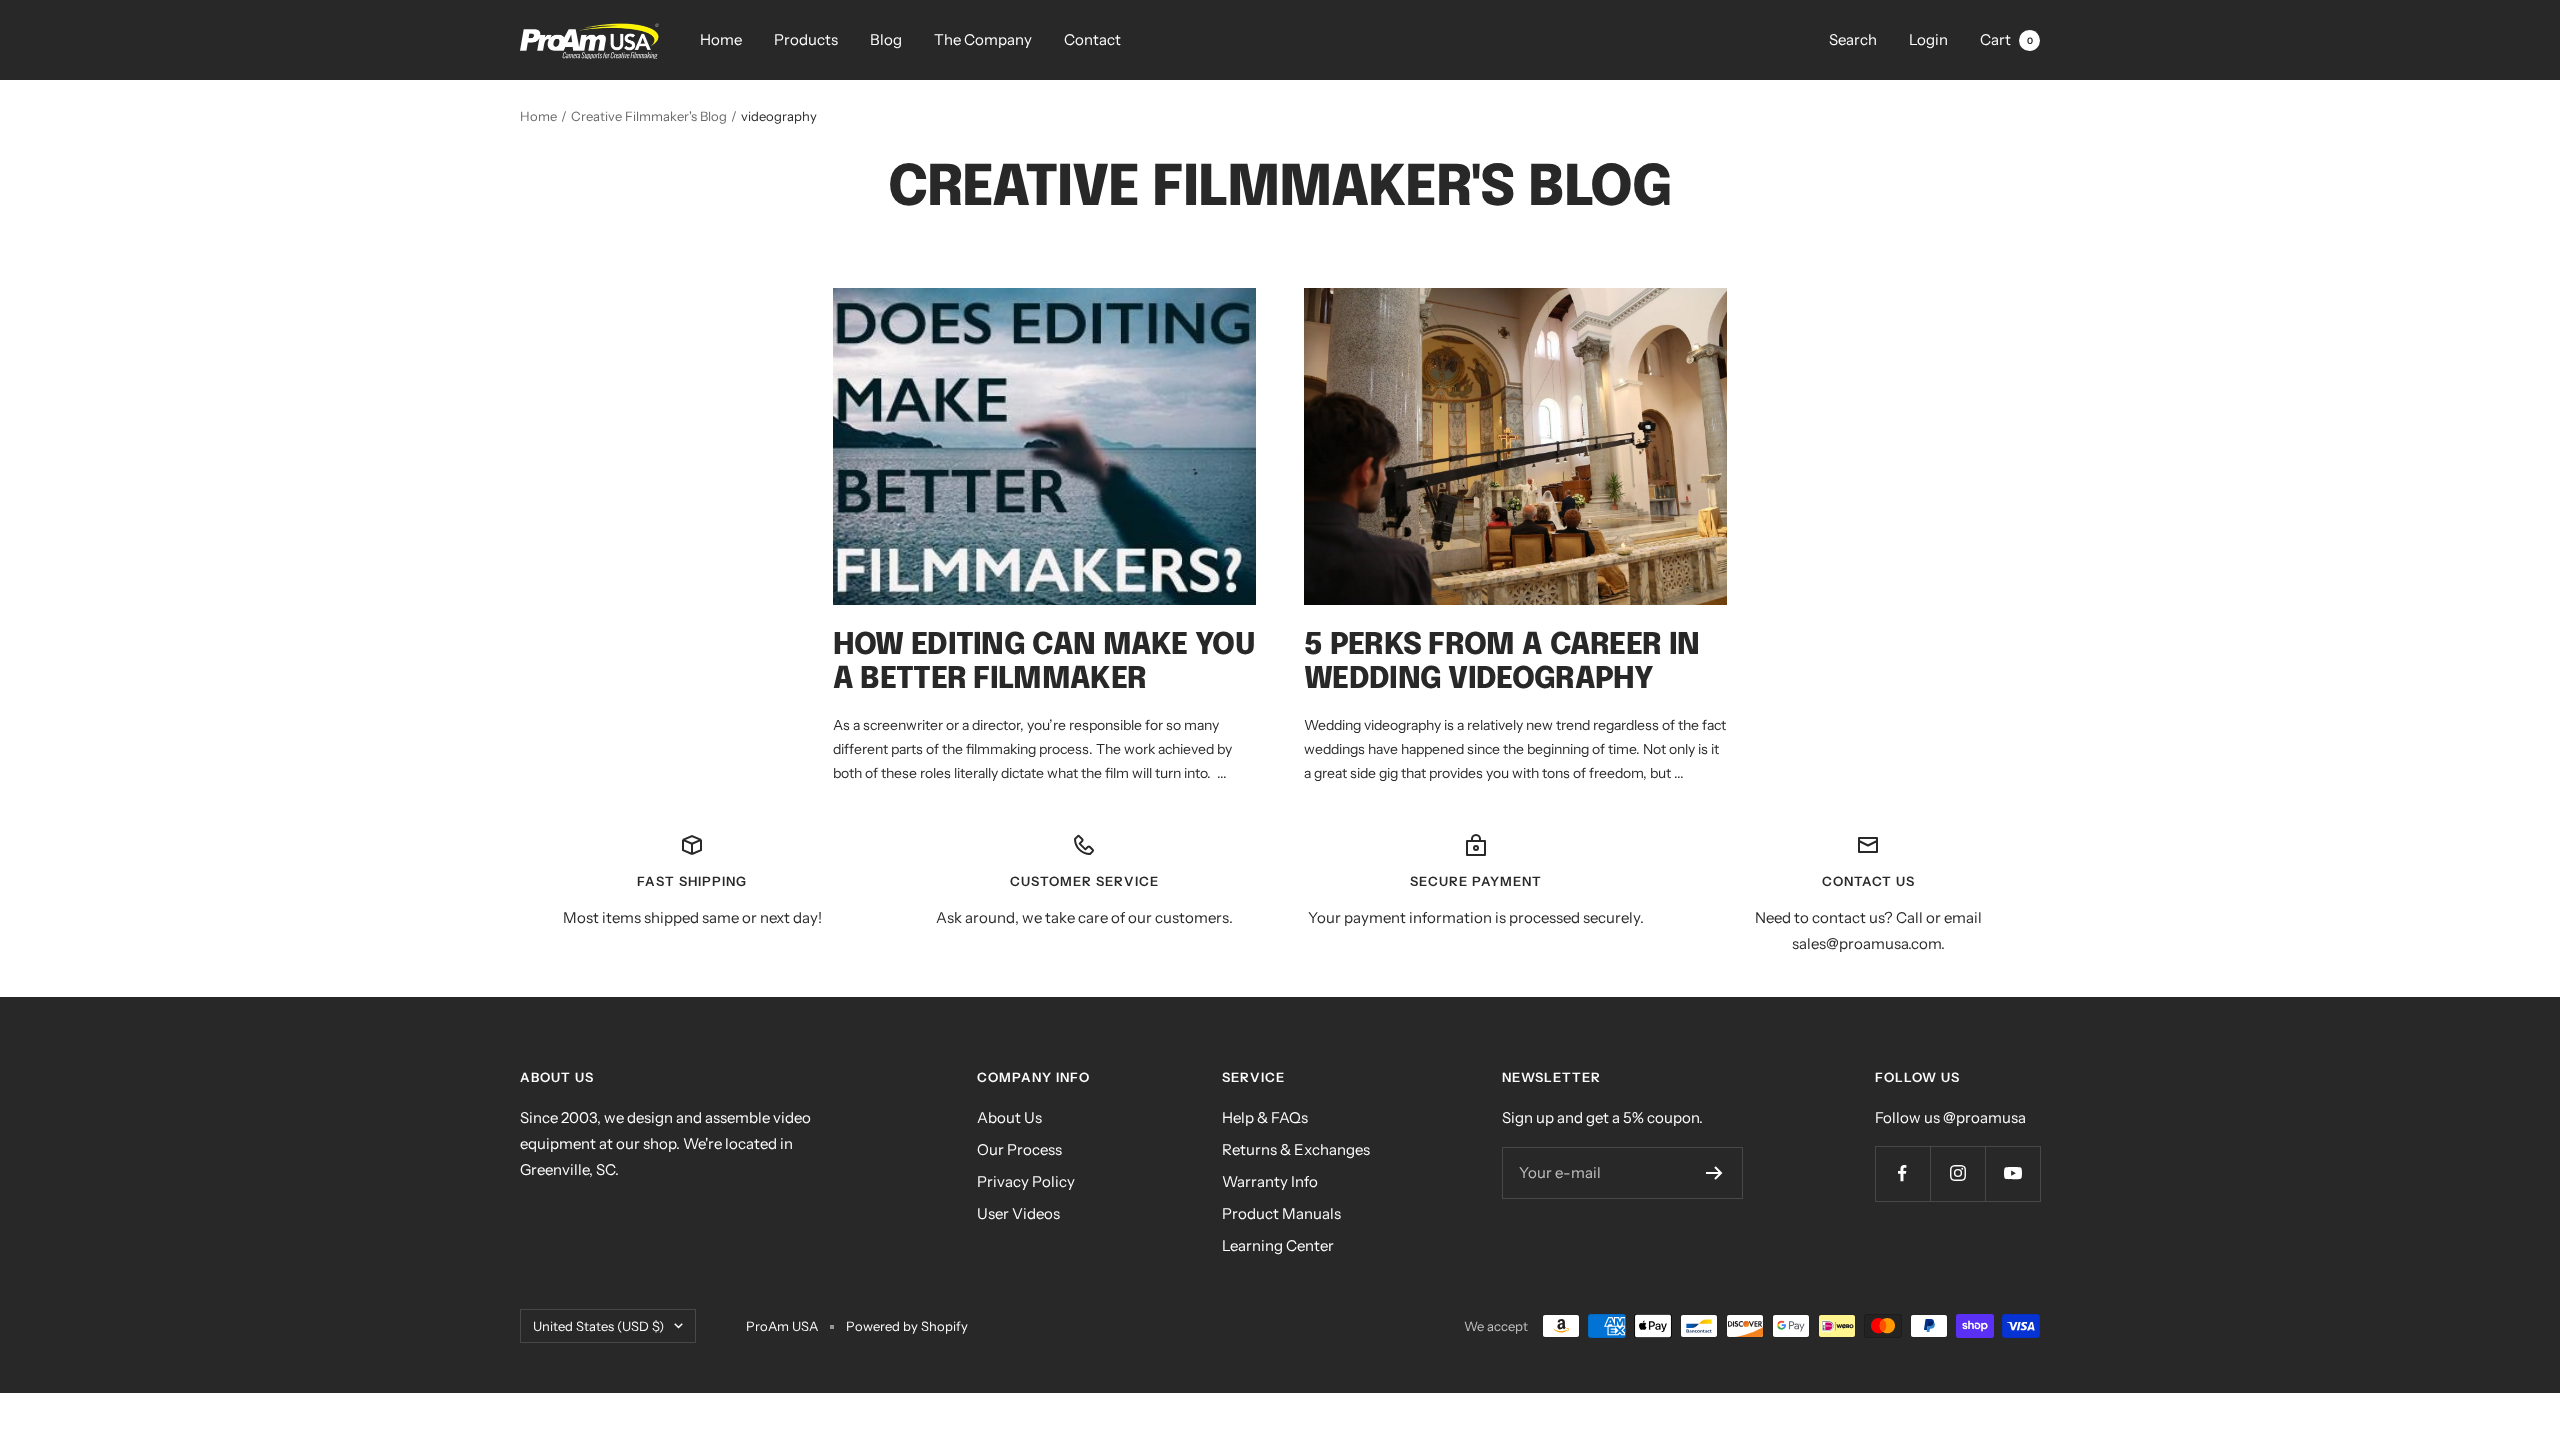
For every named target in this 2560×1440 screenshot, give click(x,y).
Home (721, 39)
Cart (2006, 39)
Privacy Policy (1026, 1181)
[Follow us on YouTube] (2012, 1173)
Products (806, 39)
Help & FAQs (1265, 1117)
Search (1853, 39)
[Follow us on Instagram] (1957, 1173)
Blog (886, 39)
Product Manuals (1281, 1213)
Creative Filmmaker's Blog (649, 116)
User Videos (1018, 1213)
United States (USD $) (598, 1326)
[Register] (1714, 1173)
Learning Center (1278, 1245)
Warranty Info (1270, 1181)
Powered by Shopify (907, 1326)
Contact (1092, 39)
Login (1928, 39)
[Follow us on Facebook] (1902, 1173)
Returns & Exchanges (1296, 1149)
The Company (983, 39)
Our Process (1019, 1149)
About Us (1009, 1117)
